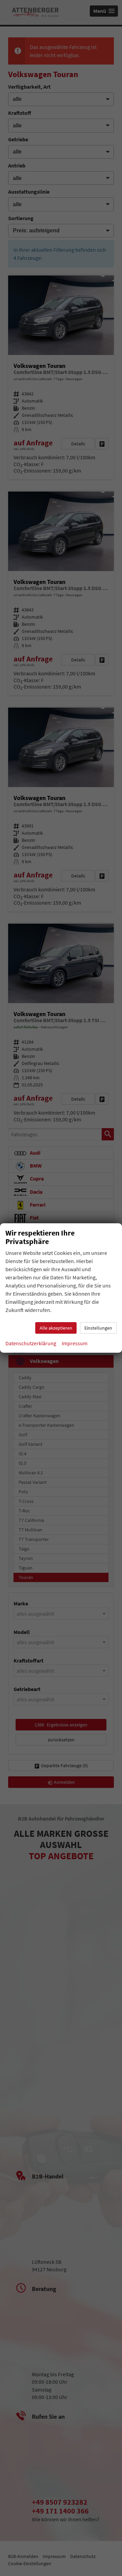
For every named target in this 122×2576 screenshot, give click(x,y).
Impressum (75, 1343)
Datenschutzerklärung (31, 1343)
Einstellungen (98, 1328)
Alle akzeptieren (56, 1328)
